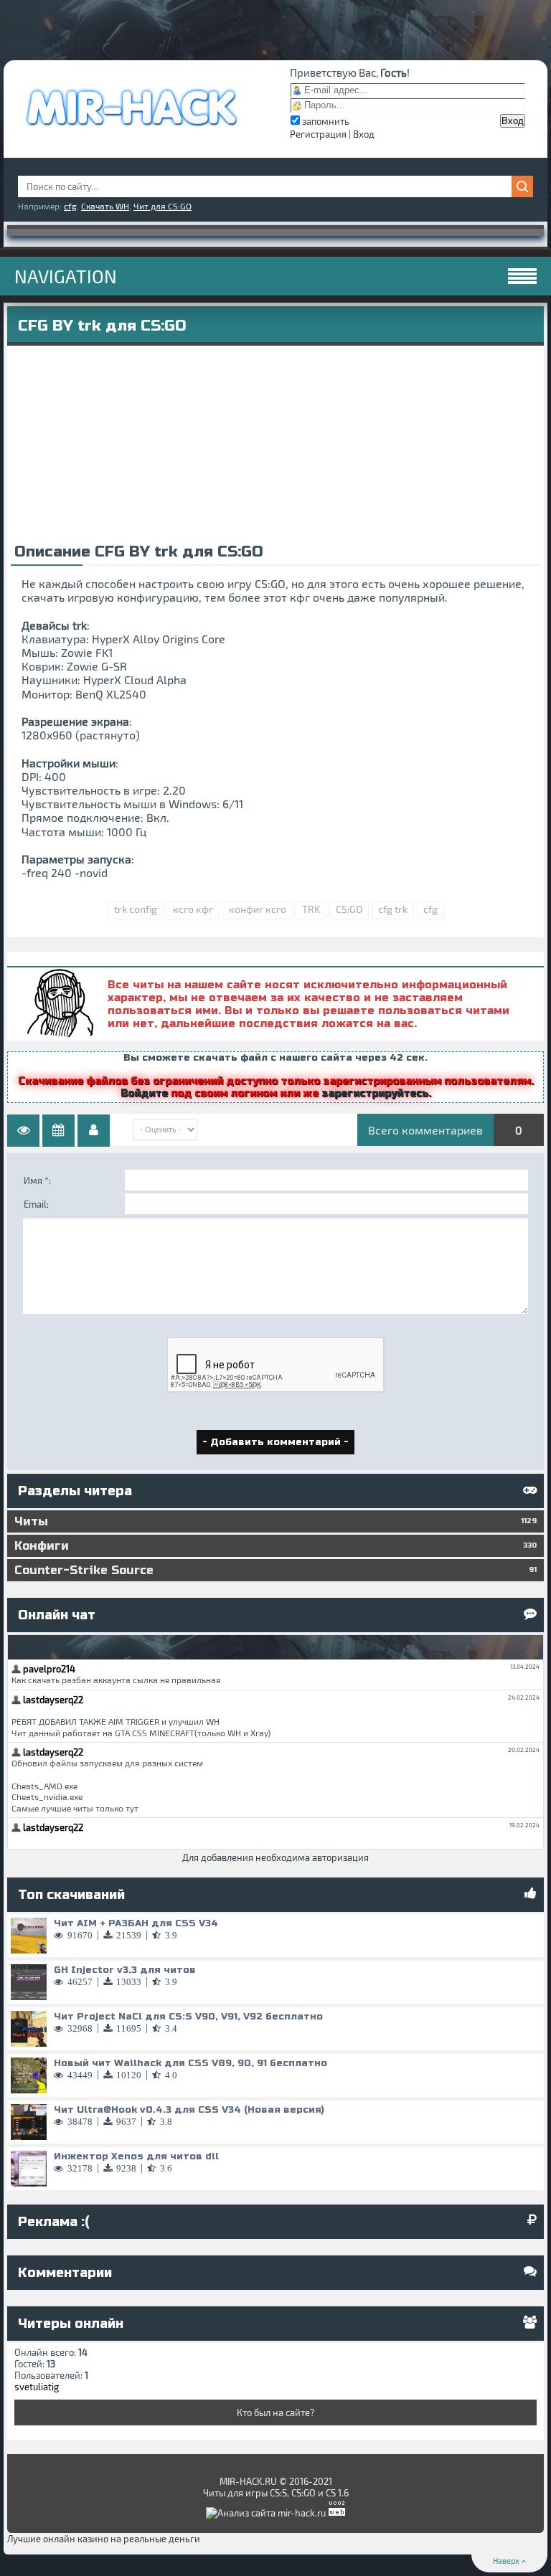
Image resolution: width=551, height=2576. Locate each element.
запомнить (326, 121)
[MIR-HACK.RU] (131, 133)
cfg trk (393, 909)
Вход (364, 134)
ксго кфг (193, 909)
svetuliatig (37, 2387)
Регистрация (318, 134)
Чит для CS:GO (163, 206)
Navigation (66, 276)
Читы (275, 1521)
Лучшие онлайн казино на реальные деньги (104, 2539)
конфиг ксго (258, 909)
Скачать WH (105, 206)
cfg (70, 206)
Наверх (507, 2561)
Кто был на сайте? (276, 2412)
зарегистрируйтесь (375, 1093)
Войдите (144, 1093)
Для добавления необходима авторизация (275, 1857)
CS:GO (349, 909)
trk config (136, 909)
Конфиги (275, 1546)
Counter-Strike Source (275, 1570)
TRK (311, 909)
